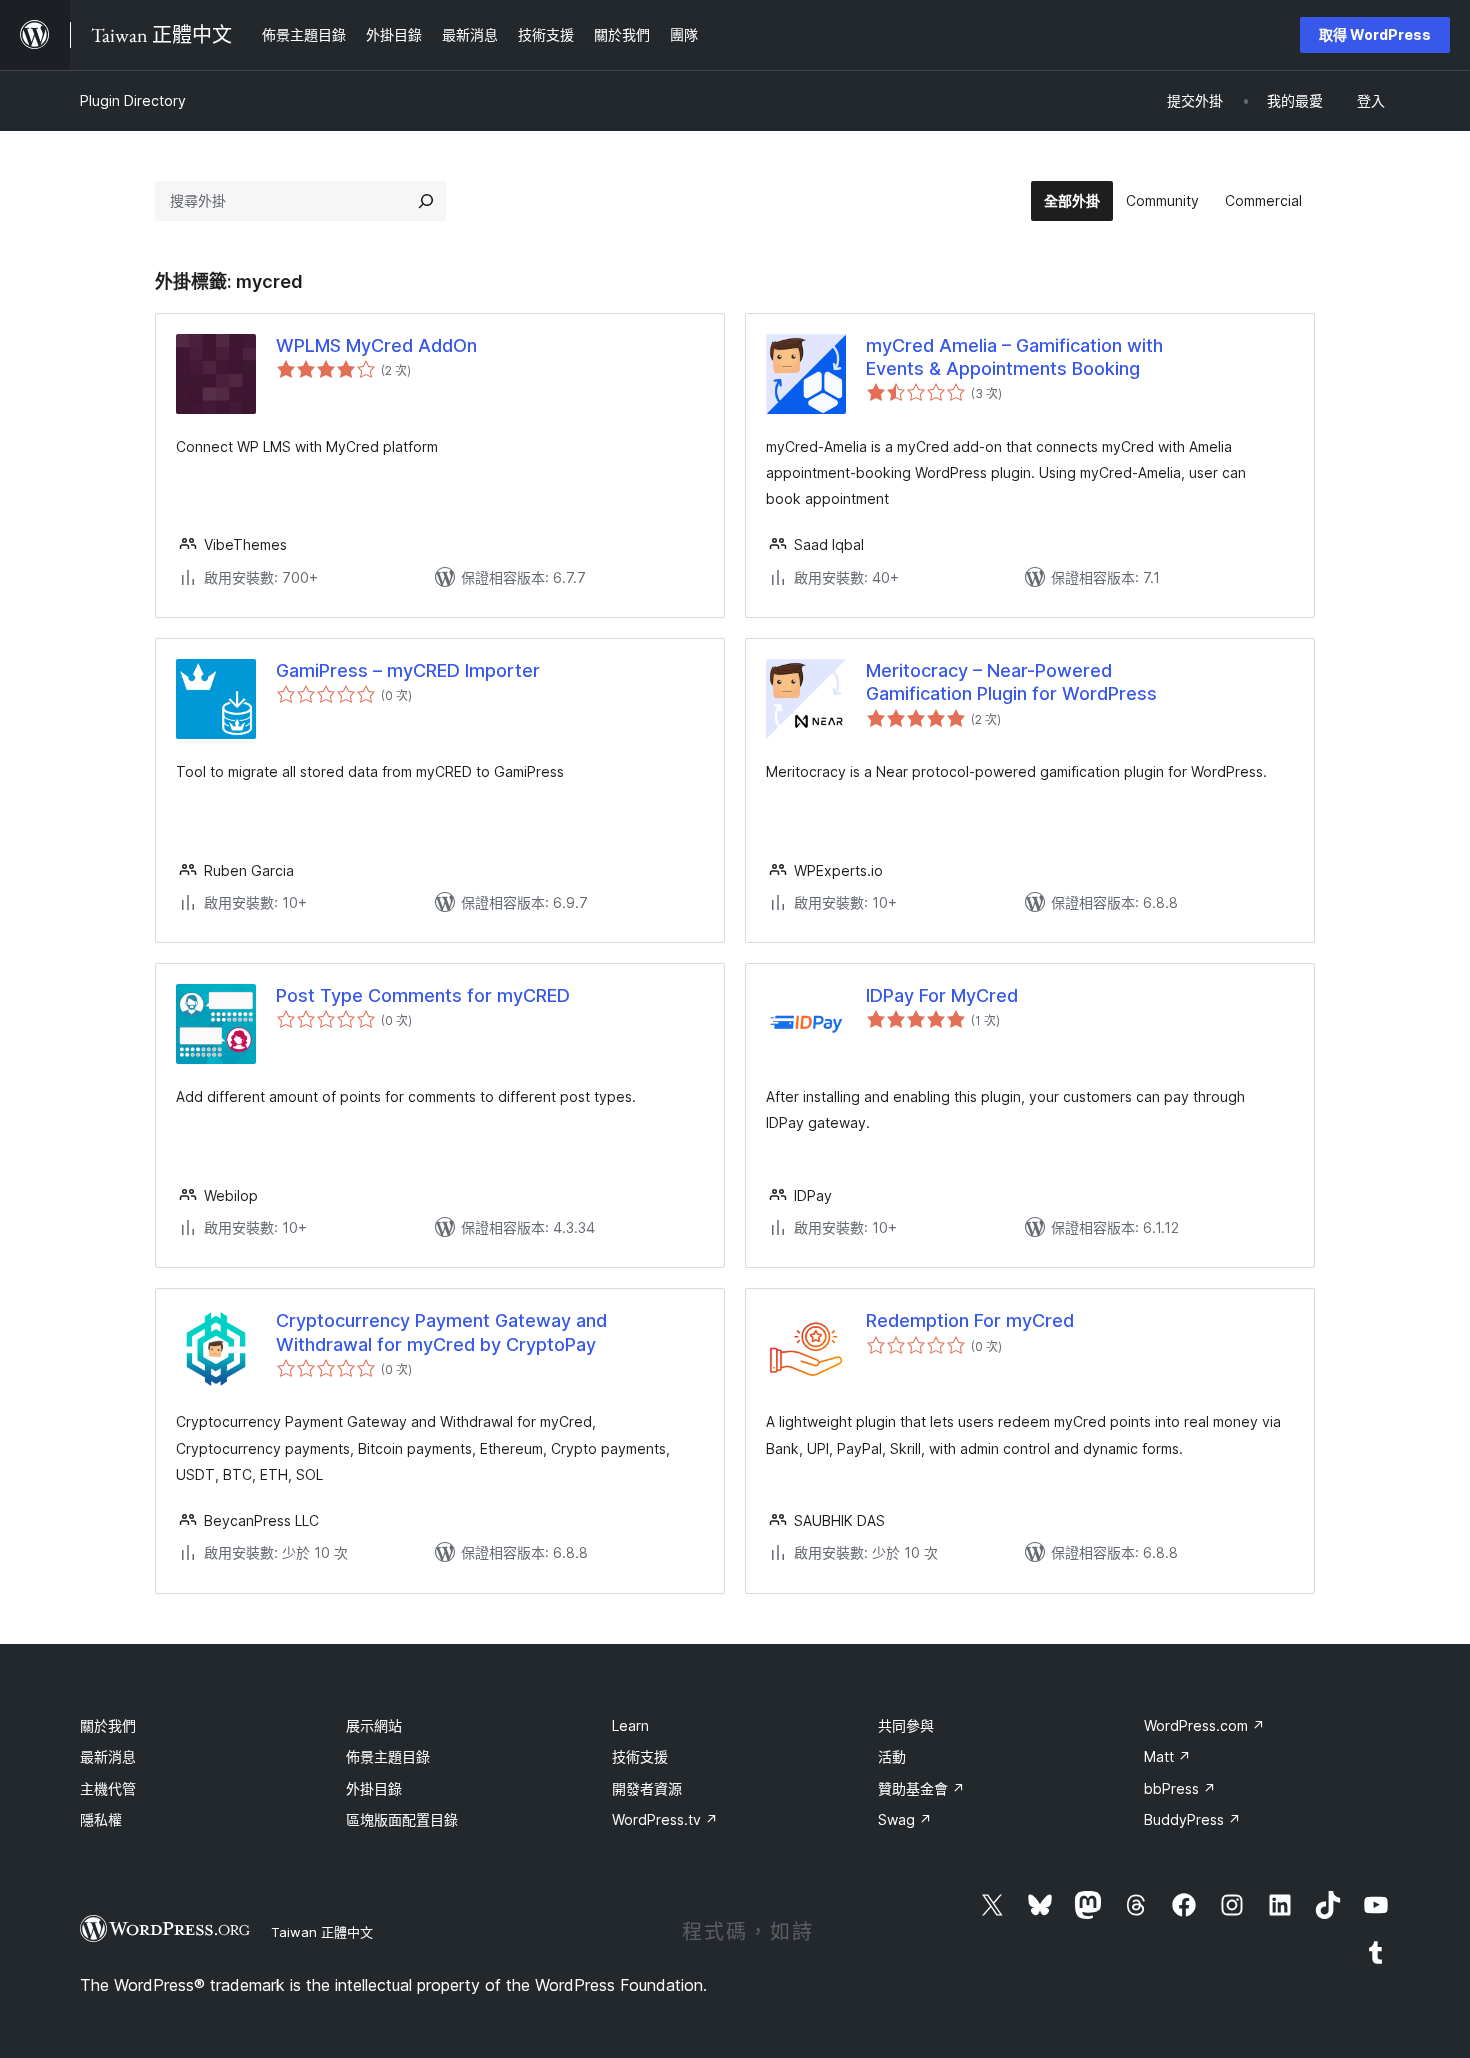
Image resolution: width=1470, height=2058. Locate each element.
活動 (892, 1756)
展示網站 (374, 1725)
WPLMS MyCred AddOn (376, 345)
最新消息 (108, 1756)
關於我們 (108, 1725)
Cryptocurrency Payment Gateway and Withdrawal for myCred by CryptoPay (441, 1332)
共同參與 (906, 1725)
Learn (630, 1725)
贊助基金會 (921, 1788)
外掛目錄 (374, 1788)
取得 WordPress (1375, 34)
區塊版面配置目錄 (402, 1819)
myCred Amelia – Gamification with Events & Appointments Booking (1014, 357)
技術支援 (640, 1756)
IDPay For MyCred (942, 995)
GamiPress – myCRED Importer (408, 670)
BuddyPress (1192, 1819)
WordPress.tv (665, 1819)
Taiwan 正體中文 (322, 1932)
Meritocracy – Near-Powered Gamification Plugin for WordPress (1011, 682)
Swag (905, 1819)
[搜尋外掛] (426, 201)
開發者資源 (647, 1788)
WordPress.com (1204, 1725)
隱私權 (101, 1819)
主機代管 (108, 1788)
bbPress (1180, 1788)
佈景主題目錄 (388, 1756)
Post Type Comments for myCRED (423, 995)
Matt (1167, 1756)
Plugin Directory (133, 100)
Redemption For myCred (970, 1320)
